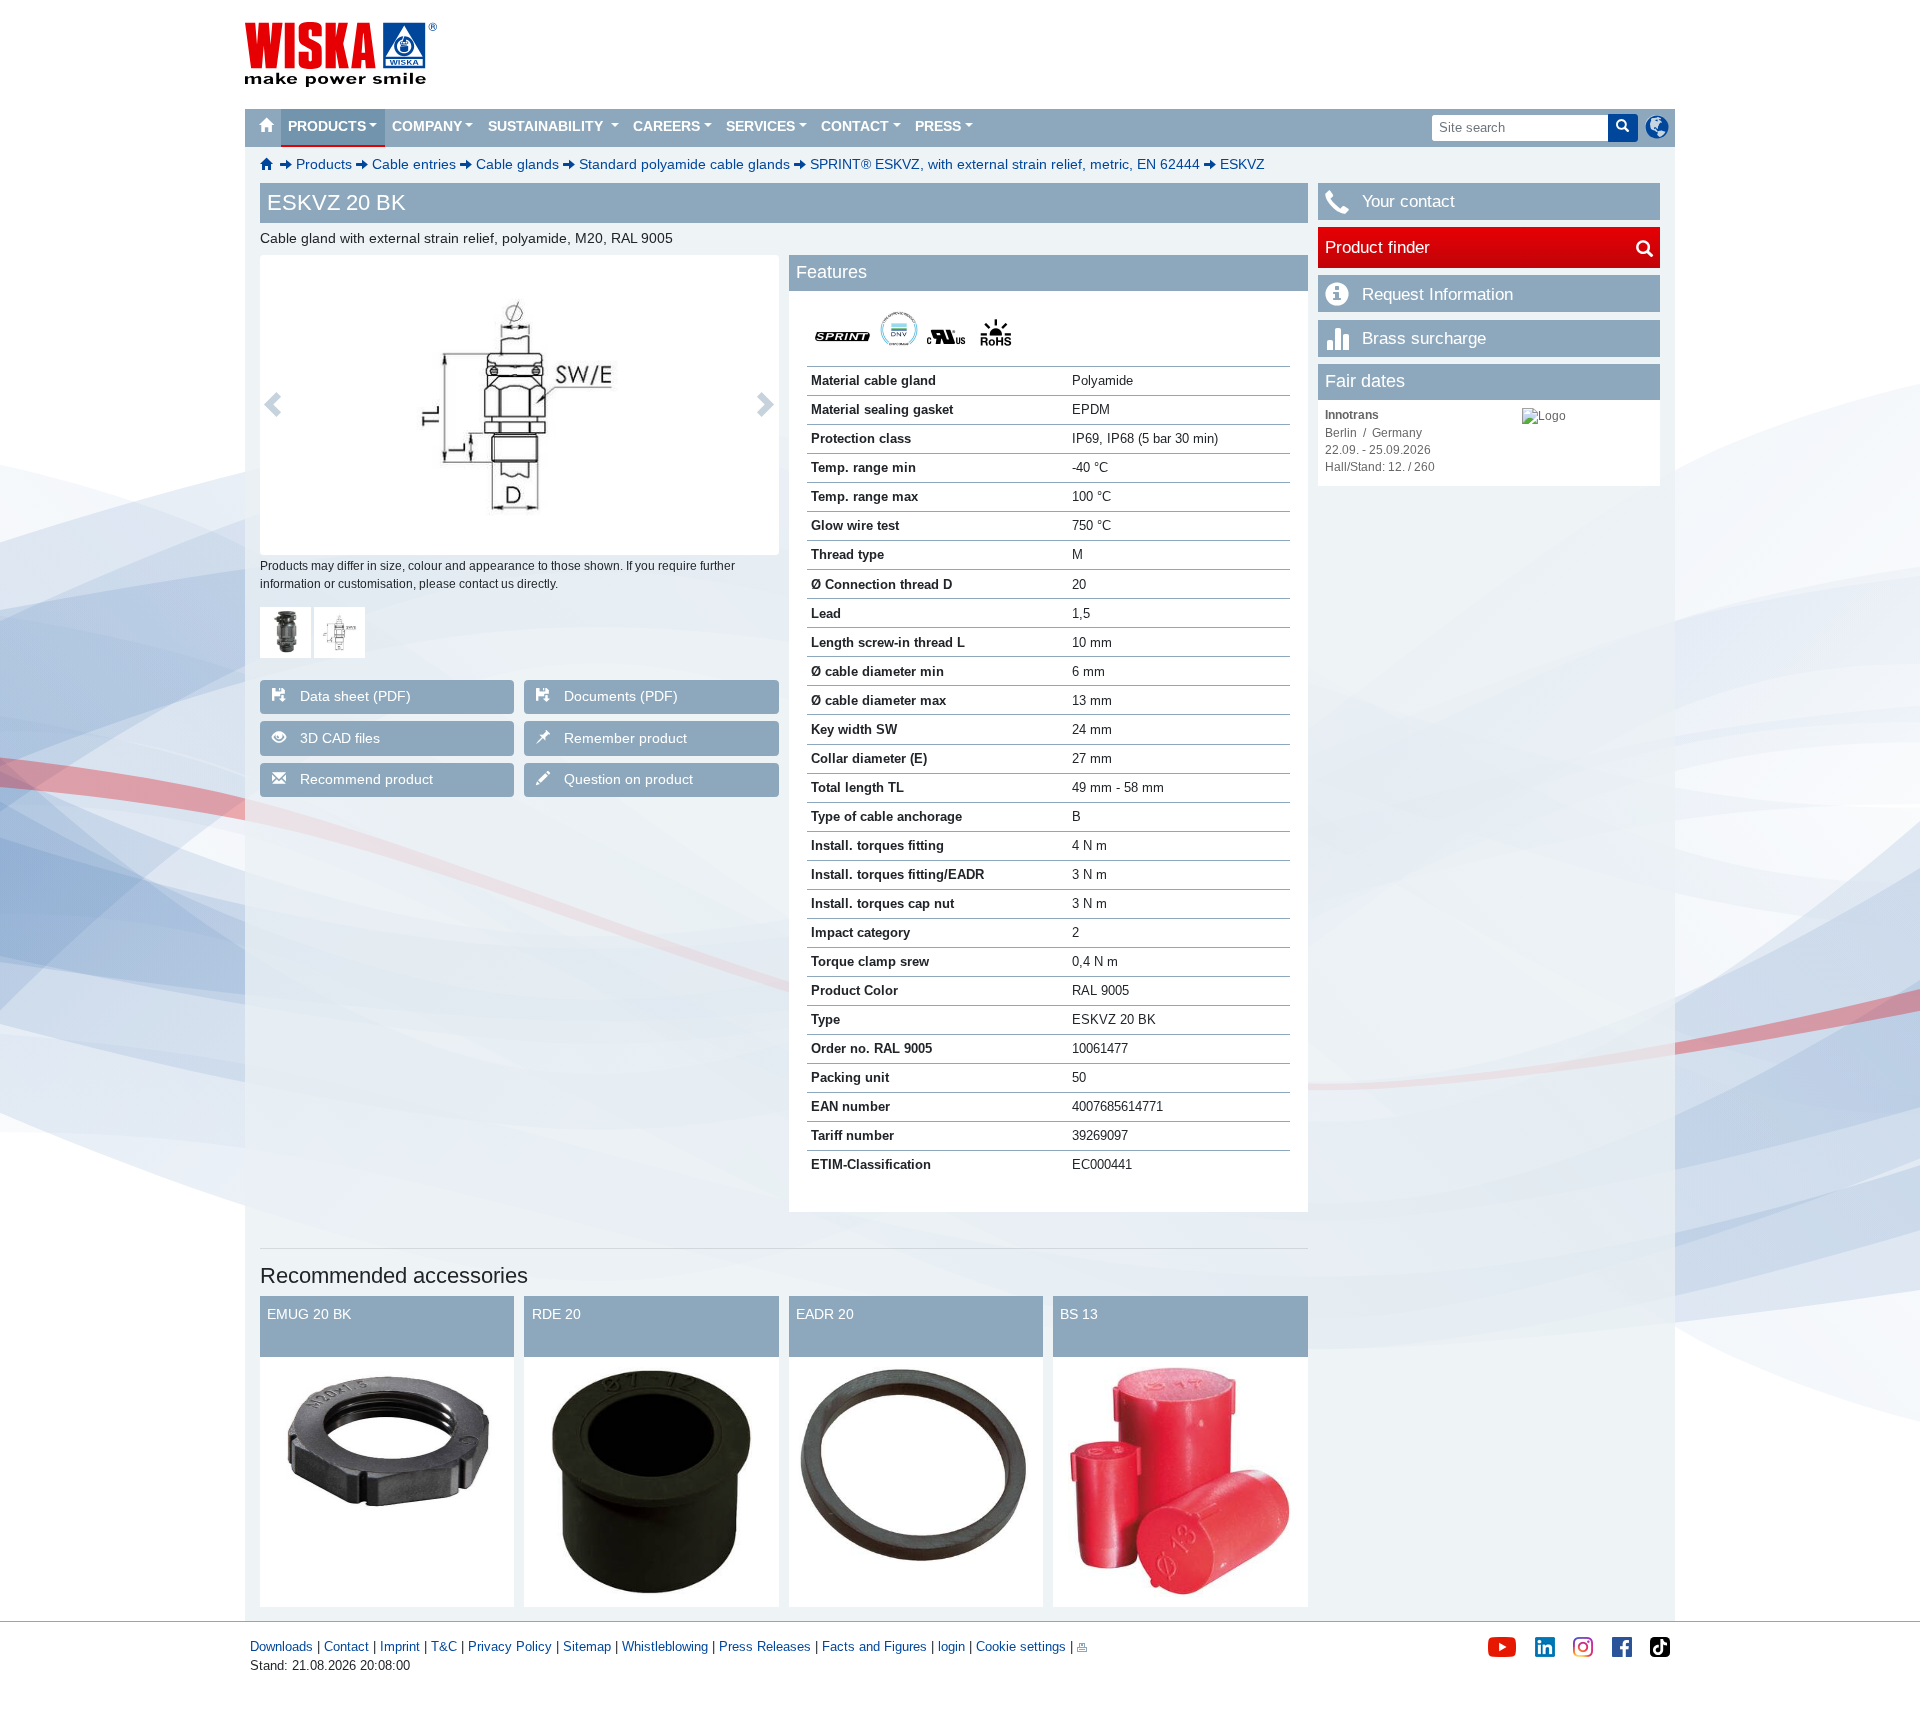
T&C (444, 1646)
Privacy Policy (510, 1646)
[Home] (266, 128)
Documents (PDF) (621, 696)
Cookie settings (1021, 1646)
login (951, 1646)
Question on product (628, 779)
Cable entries (414, 164)
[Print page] (1082, 1646)
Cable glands (517, 164)
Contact (855, 126)
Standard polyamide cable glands (684, 164)
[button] (273, 405)
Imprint (400, 1646)
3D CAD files (340, 738)
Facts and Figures (874, 1646)
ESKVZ (1242, 164)
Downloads (281, 1646)
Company (427, 126)
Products (327, 126)
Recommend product (366, 779)
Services (760, 126)
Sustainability (547, 126)
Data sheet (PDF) (355, 696)
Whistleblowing (667, 1646)
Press (938, 126)
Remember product (625, 738)
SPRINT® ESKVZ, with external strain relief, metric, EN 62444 (1005, 164)
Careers (666, 126)
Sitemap (587, 1646)
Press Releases (765, 1646)
